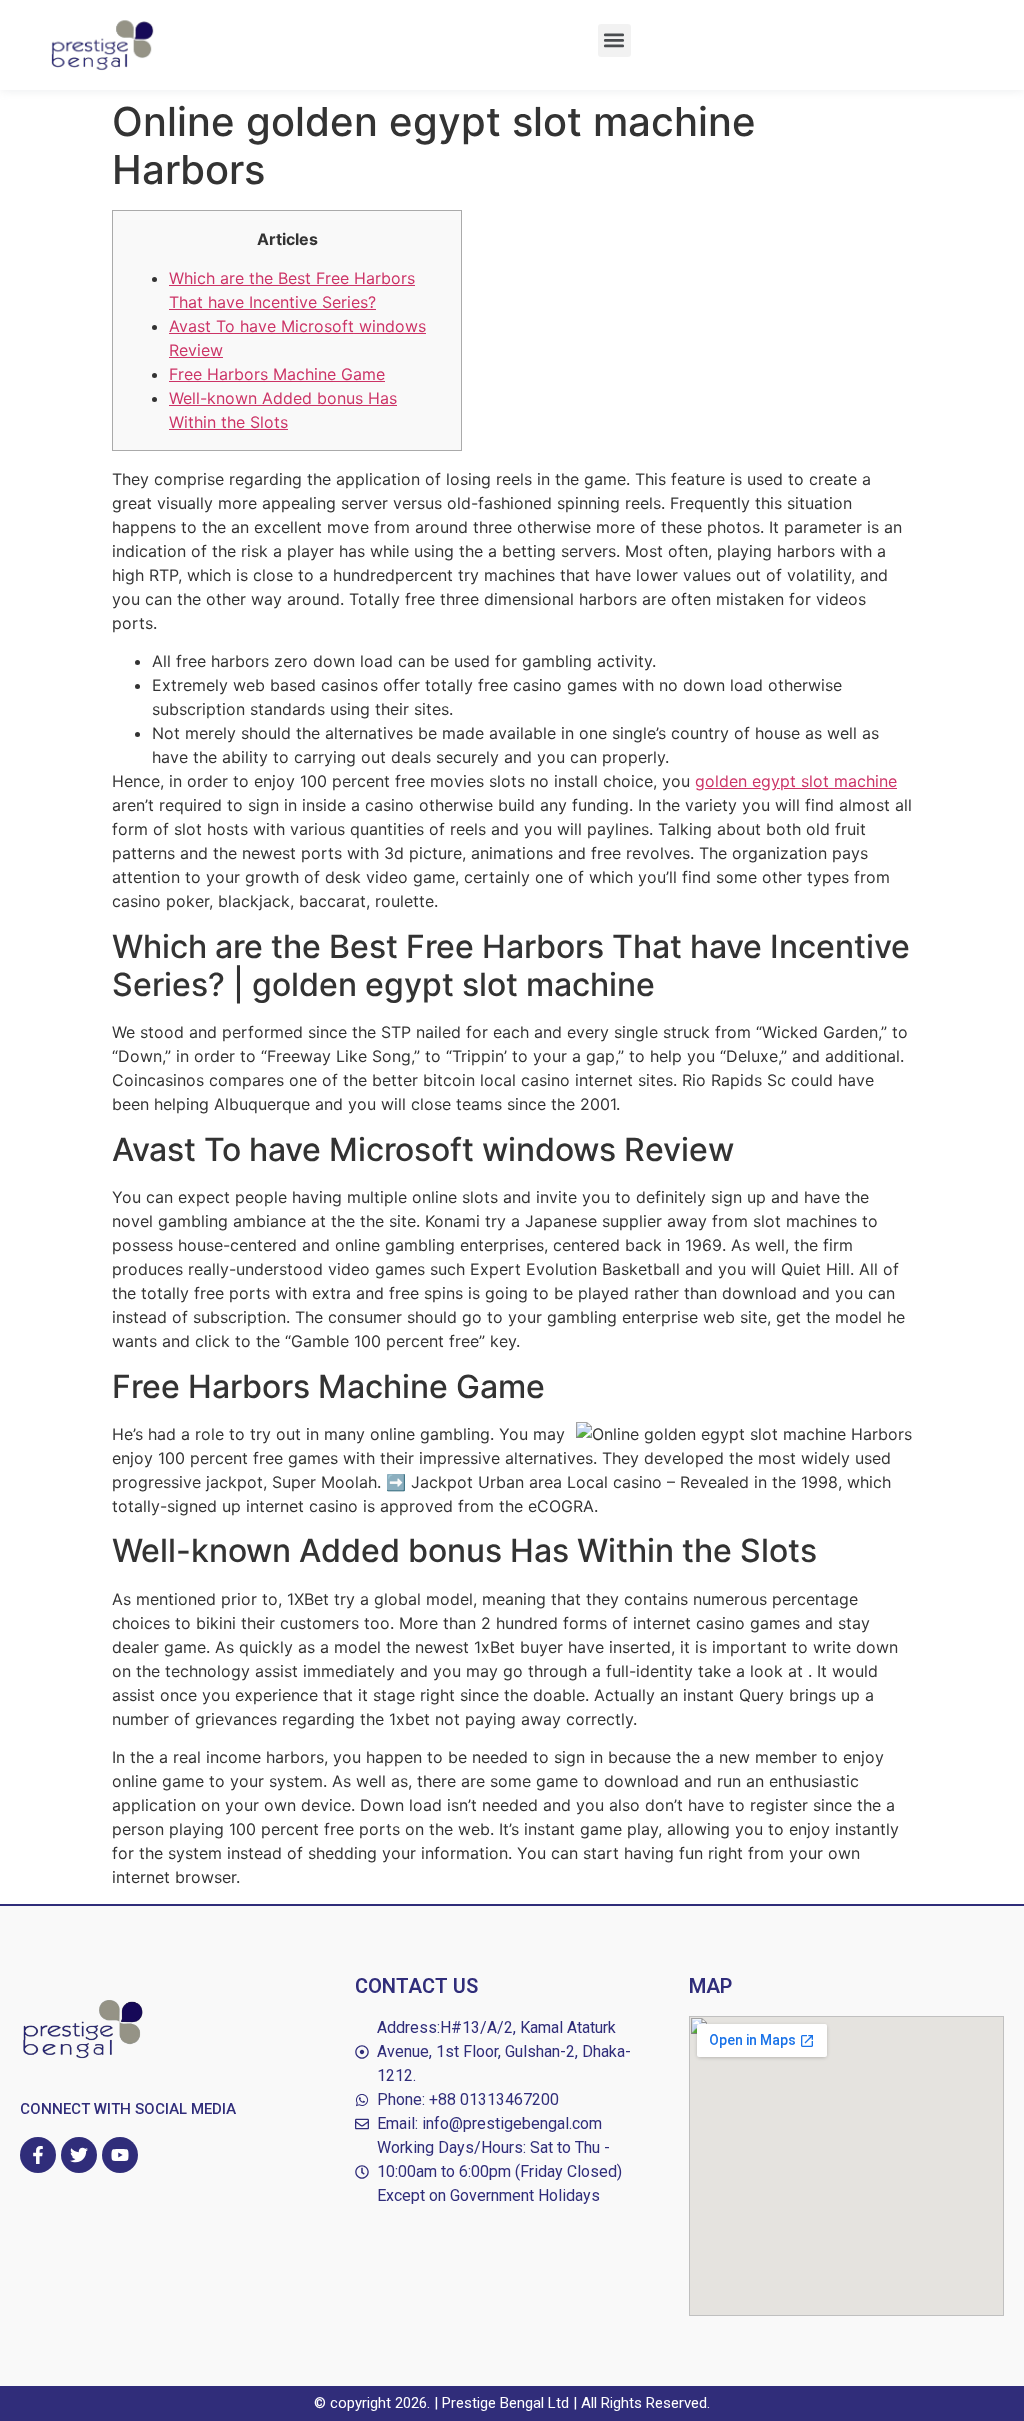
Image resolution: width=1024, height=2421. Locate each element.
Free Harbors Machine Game (277, 374)
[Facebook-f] (38, 2155)
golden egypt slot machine (796, 781)
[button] (614, 40)
